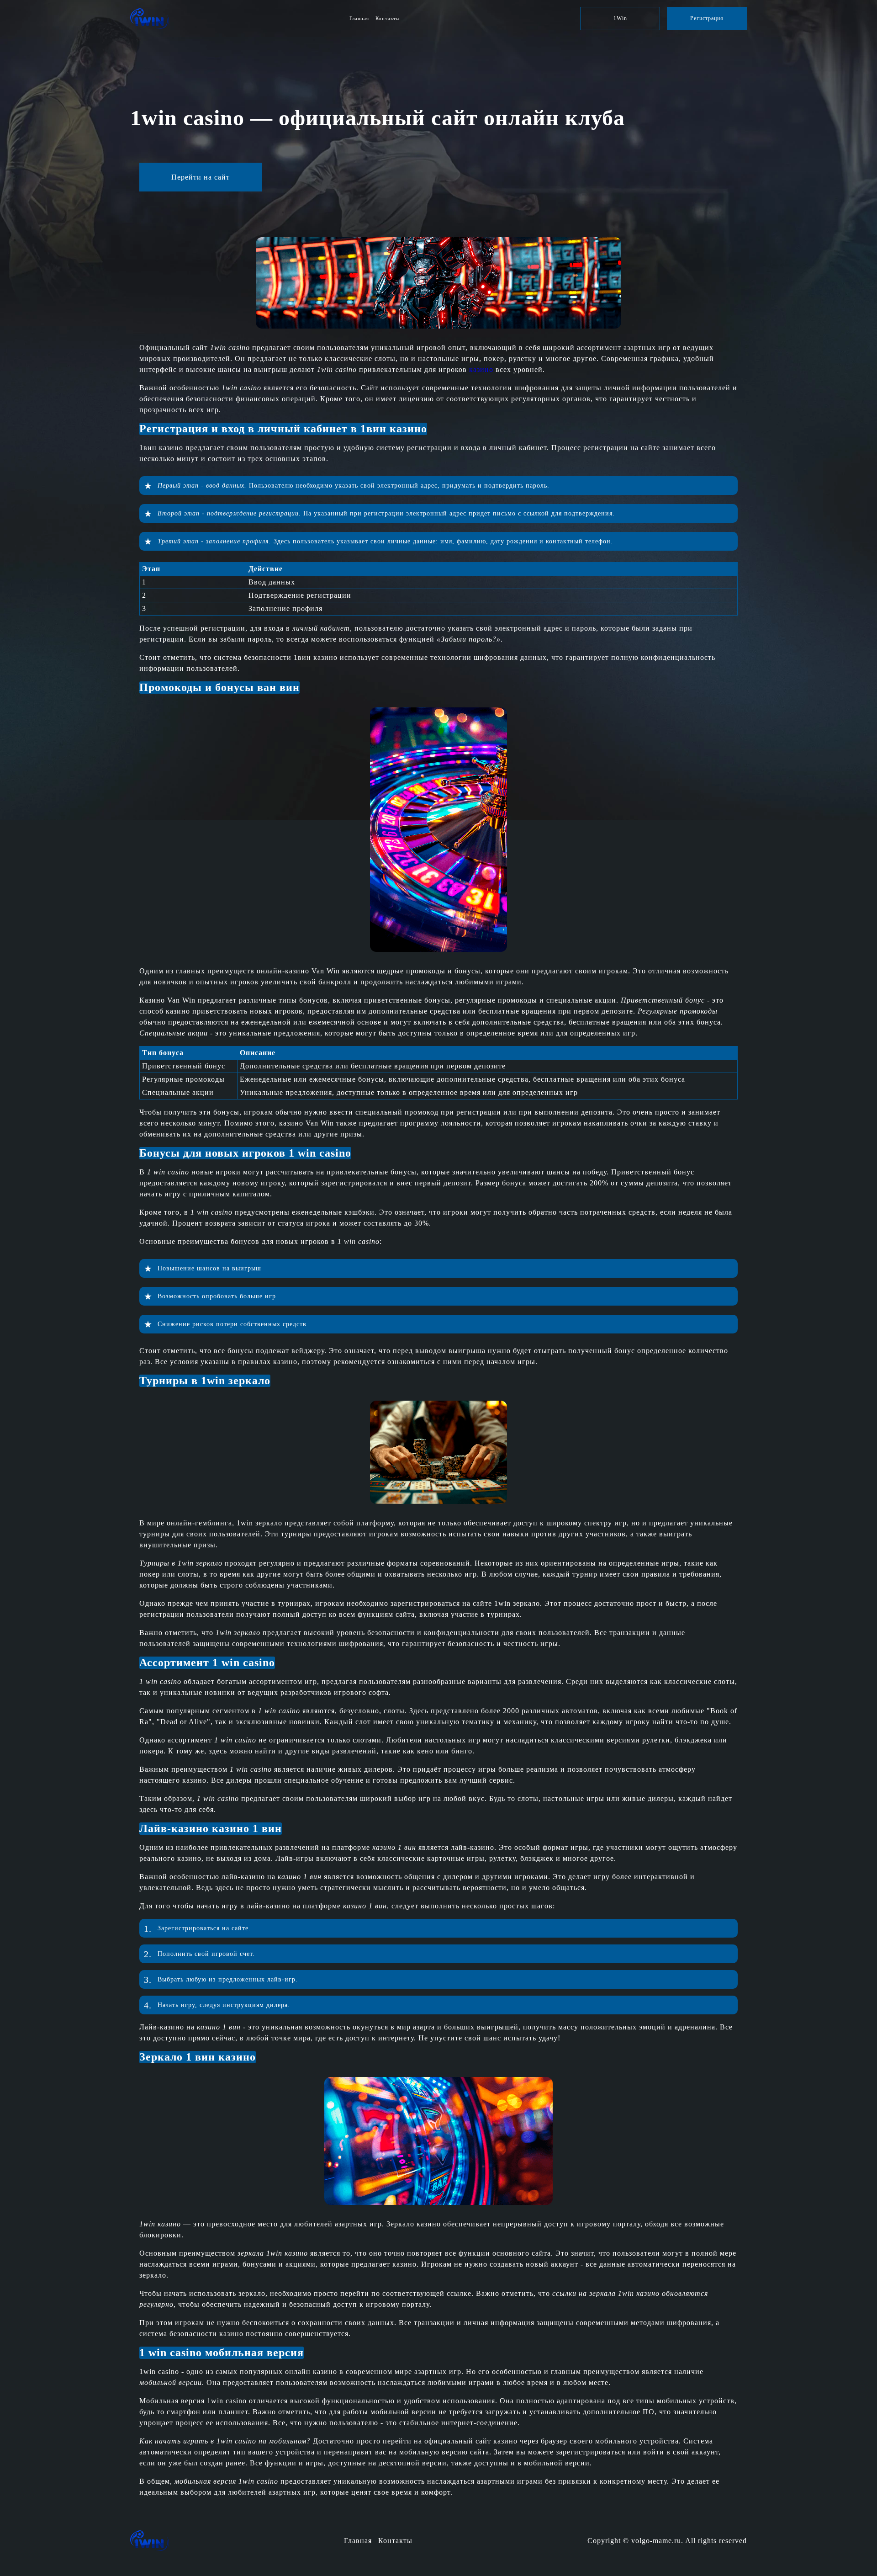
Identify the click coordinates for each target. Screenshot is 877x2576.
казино (481, 369)
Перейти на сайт (201, 177)
